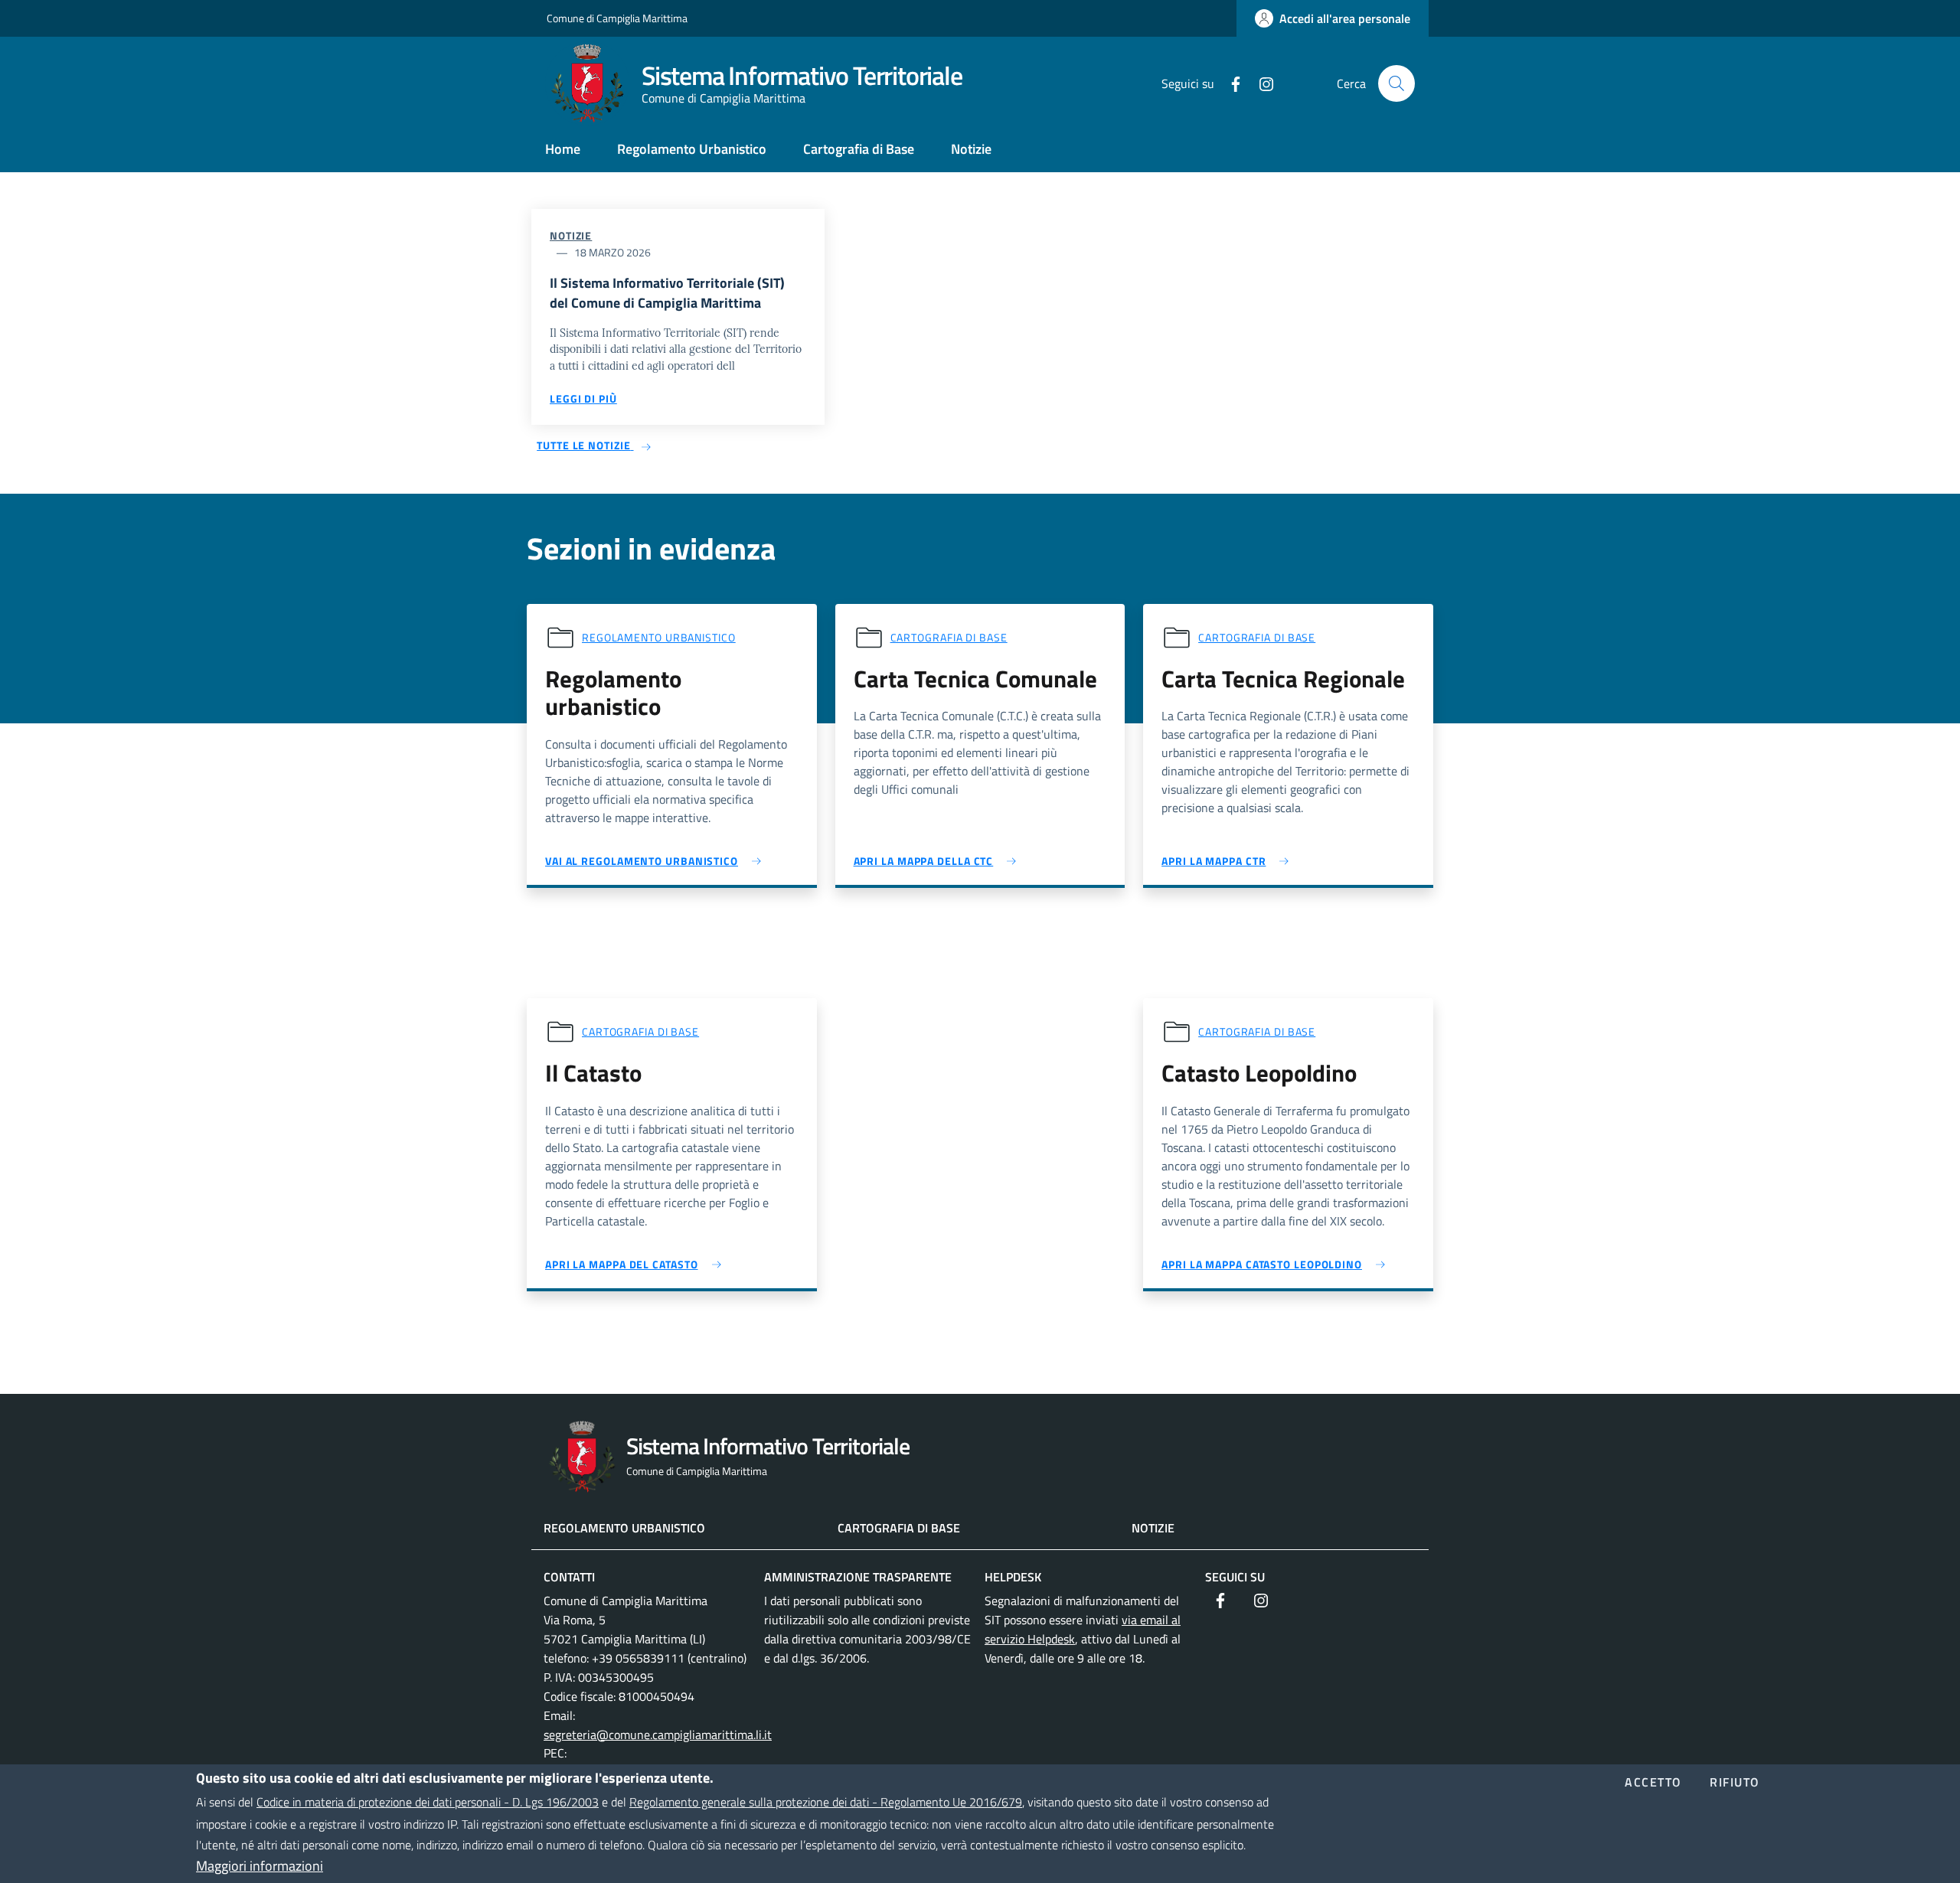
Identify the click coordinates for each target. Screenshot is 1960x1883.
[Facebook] (1230, 83)
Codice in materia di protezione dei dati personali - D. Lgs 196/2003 (428, 1802)
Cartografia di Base (899, 1528)
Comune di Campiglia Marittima (617, 18)
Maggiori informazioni (260, 1866)
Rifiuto (1735, 1783)
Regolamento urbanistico (659, 637)
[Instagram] (1260, 83)
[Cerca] (1396, 83)
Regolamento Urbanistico (624, 1528)
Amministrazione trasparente (858, 1577)
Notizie (571, 235)
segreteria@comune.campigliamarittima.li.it (658, 1735)
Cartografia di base (949, 637)
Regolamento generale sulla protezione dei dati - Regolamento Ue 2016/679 (826, 1802)
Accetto (1653, 1783)
